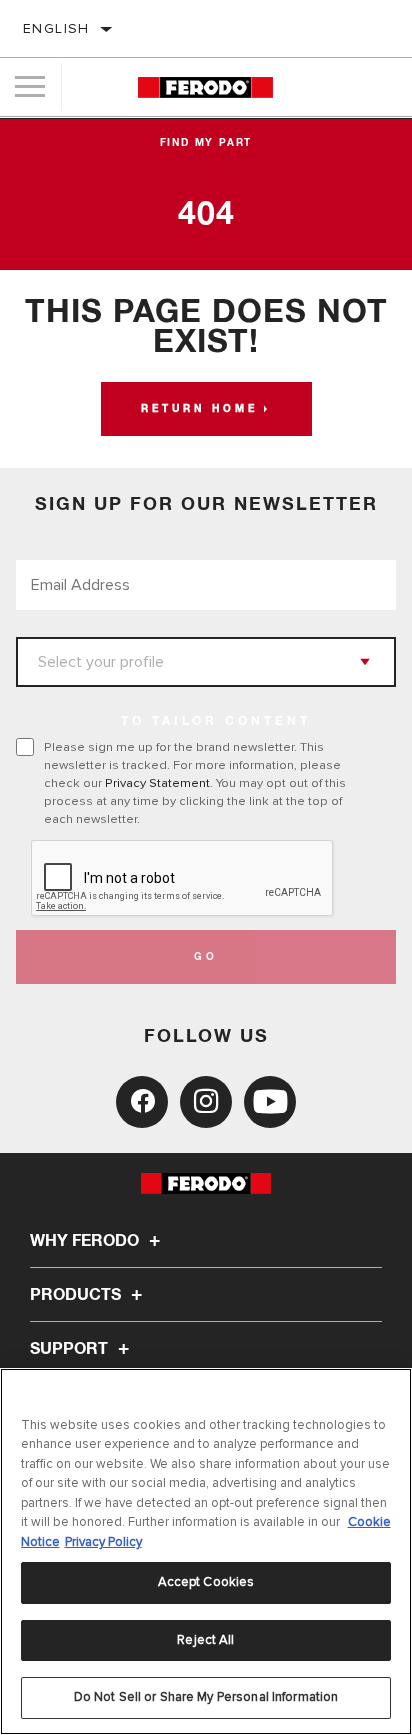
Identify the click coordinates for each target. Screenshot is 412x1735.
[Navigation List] (30, 87)
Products (77, 1295)
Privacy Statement (157, 783)
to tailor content (216, 722)
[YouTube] (270, 1102)
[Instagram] (206, 1102)
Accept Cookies (206, 1582)
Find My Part (206, 143)
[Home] (205, 87)
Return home (199, 409)
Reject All (205, 1640)
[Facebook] (142, 1102)
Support (71, 1349)
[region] (206, 1551)
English (56, 28)
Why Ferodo (86, 1241)
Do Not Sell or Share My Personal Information (206, 1697)
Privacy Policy (103, 1542)
